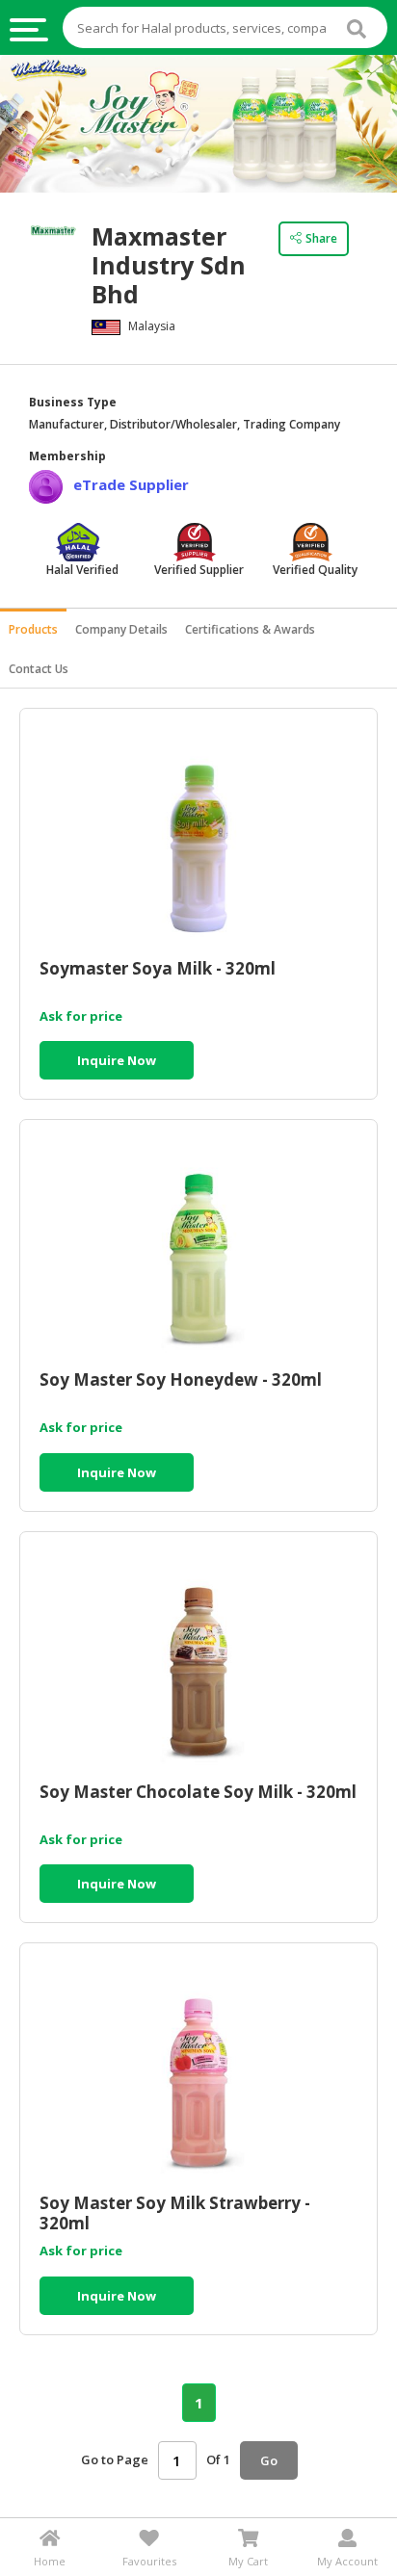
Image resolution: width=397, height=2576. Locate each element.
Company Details (121, 629)
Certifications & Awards (250, 629)
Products (33, 629)
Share (321, 238)
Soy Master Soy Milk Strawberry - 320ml (175, 2213)
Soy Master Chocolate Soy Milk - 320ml (198, 1793)
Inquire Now (117, 1060)
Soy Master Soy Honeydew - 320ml (181, 1380)
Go (269, 2460)
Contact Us (39, 669)
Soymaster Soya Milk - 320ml (158, 969)
